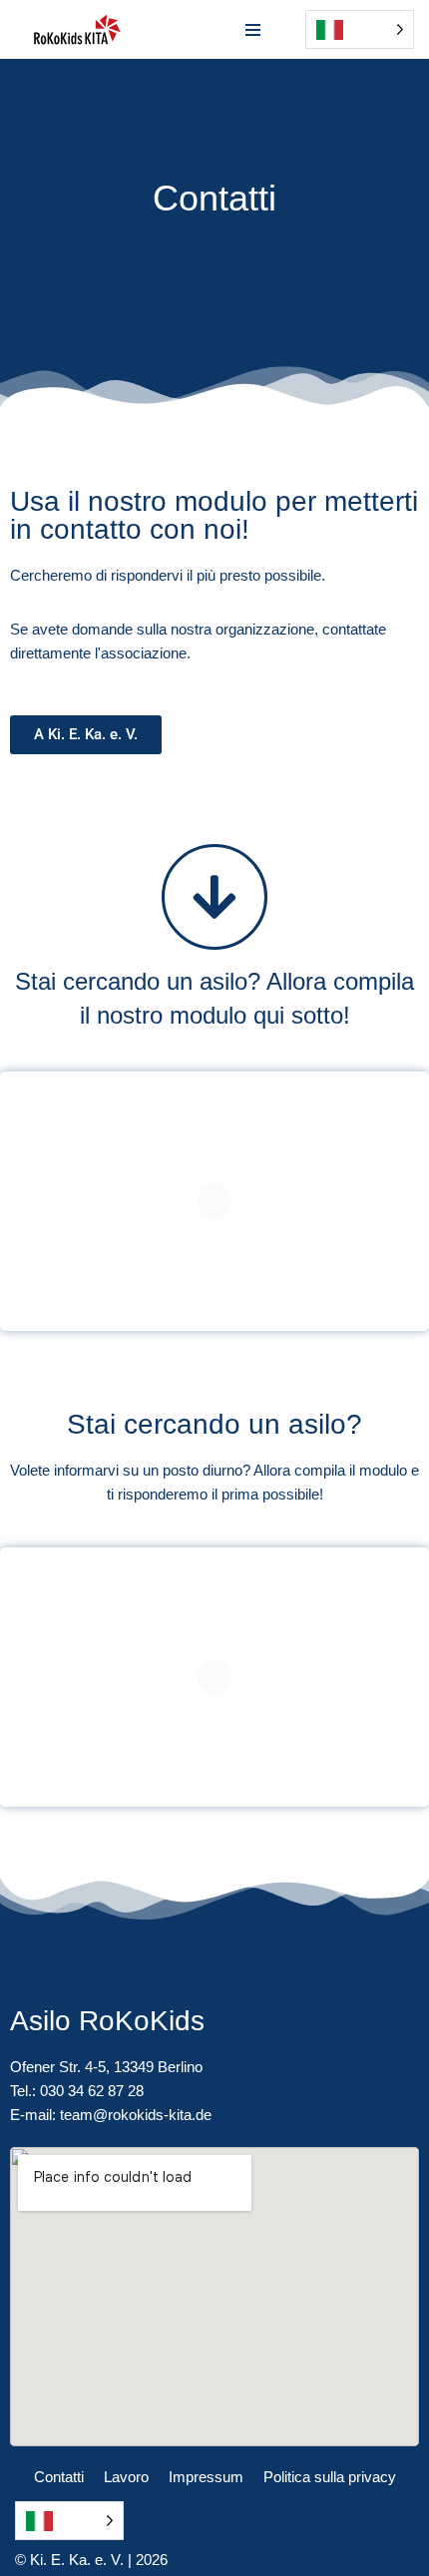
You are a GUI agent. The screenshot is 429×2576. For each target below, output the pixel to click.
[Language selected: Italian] (69, 2521)
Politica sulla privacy (330, 2477)
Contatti (59, 2477)
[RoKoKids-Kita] (77, 29)
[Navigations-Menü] (253, 30)
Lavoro (126, 2477)
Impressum (206, 2477)
